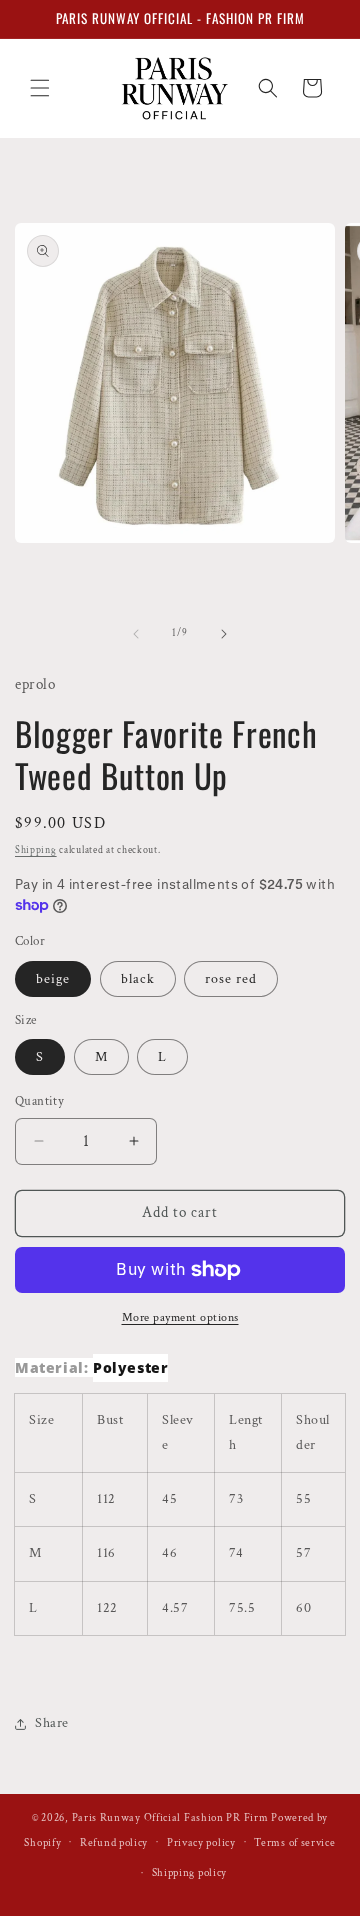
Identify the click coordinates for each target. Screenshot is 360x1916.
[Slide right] (224, 634)
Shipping (36, 850)
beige (53, 979)
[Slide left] (136, 634)
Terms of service (294, 1843)
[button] (40, 88)
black (138, 979)
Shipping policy (190, 1873)
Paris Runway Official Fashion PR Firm (170, 1818)
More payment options (180, 1317)
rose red (231, 979)
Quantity (39, 1101)
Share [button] (52, 1723)
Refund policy (114, 1843)
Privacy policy (201, 1843)
